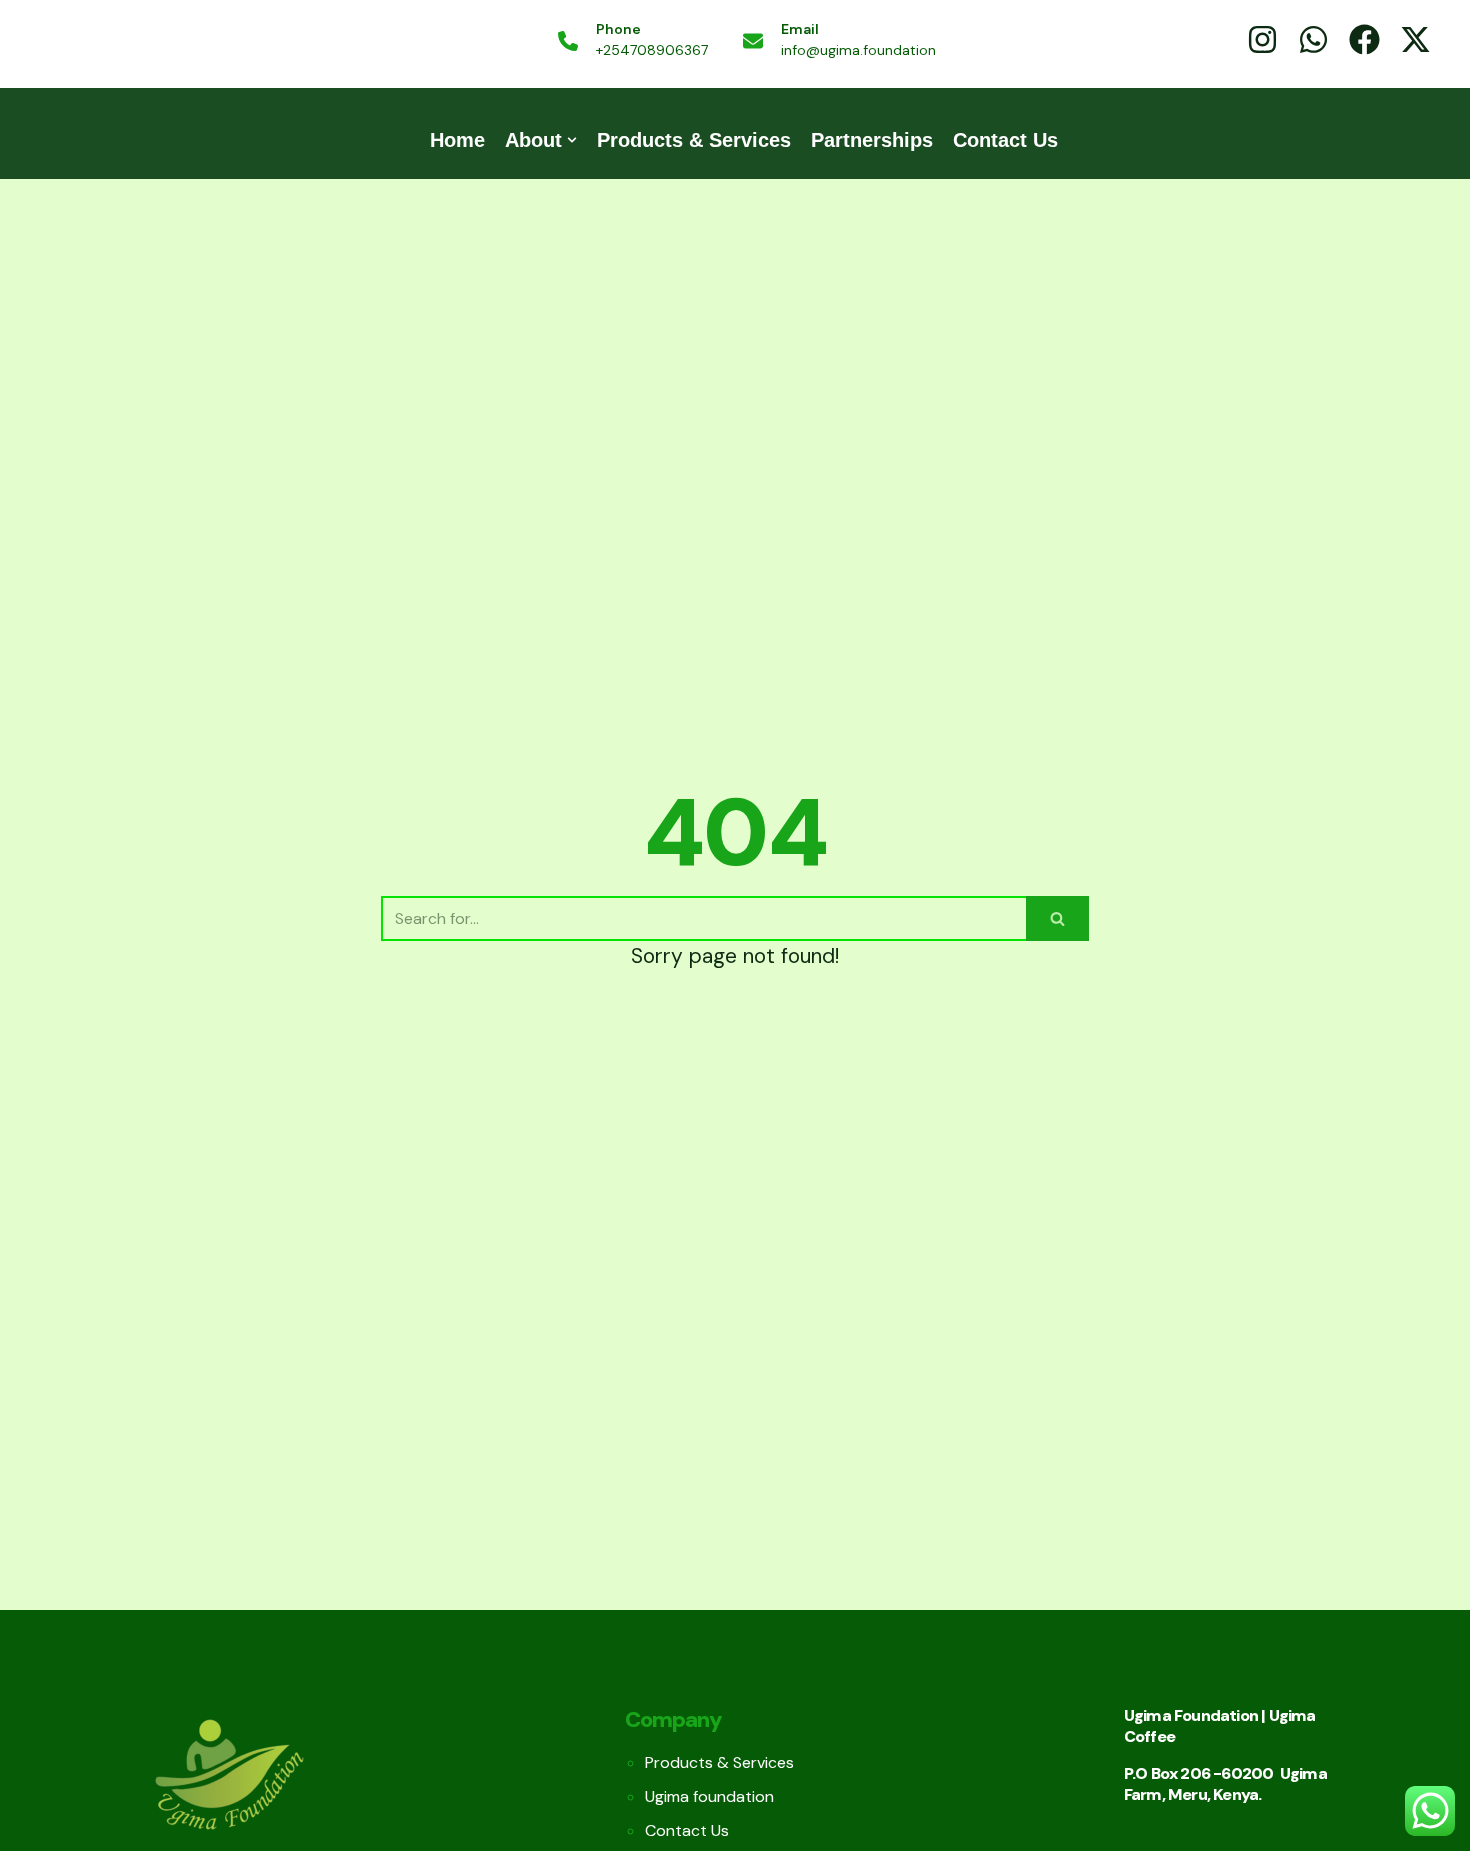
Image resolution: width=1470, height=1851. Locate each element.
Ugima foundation (709, 1796)
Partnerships (872, 140)
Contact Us (1005, 140)
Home (457, 140)
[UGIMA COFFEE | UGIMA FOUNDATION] (153, 41)
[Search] (1057, 918)
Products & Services (694, 140)
